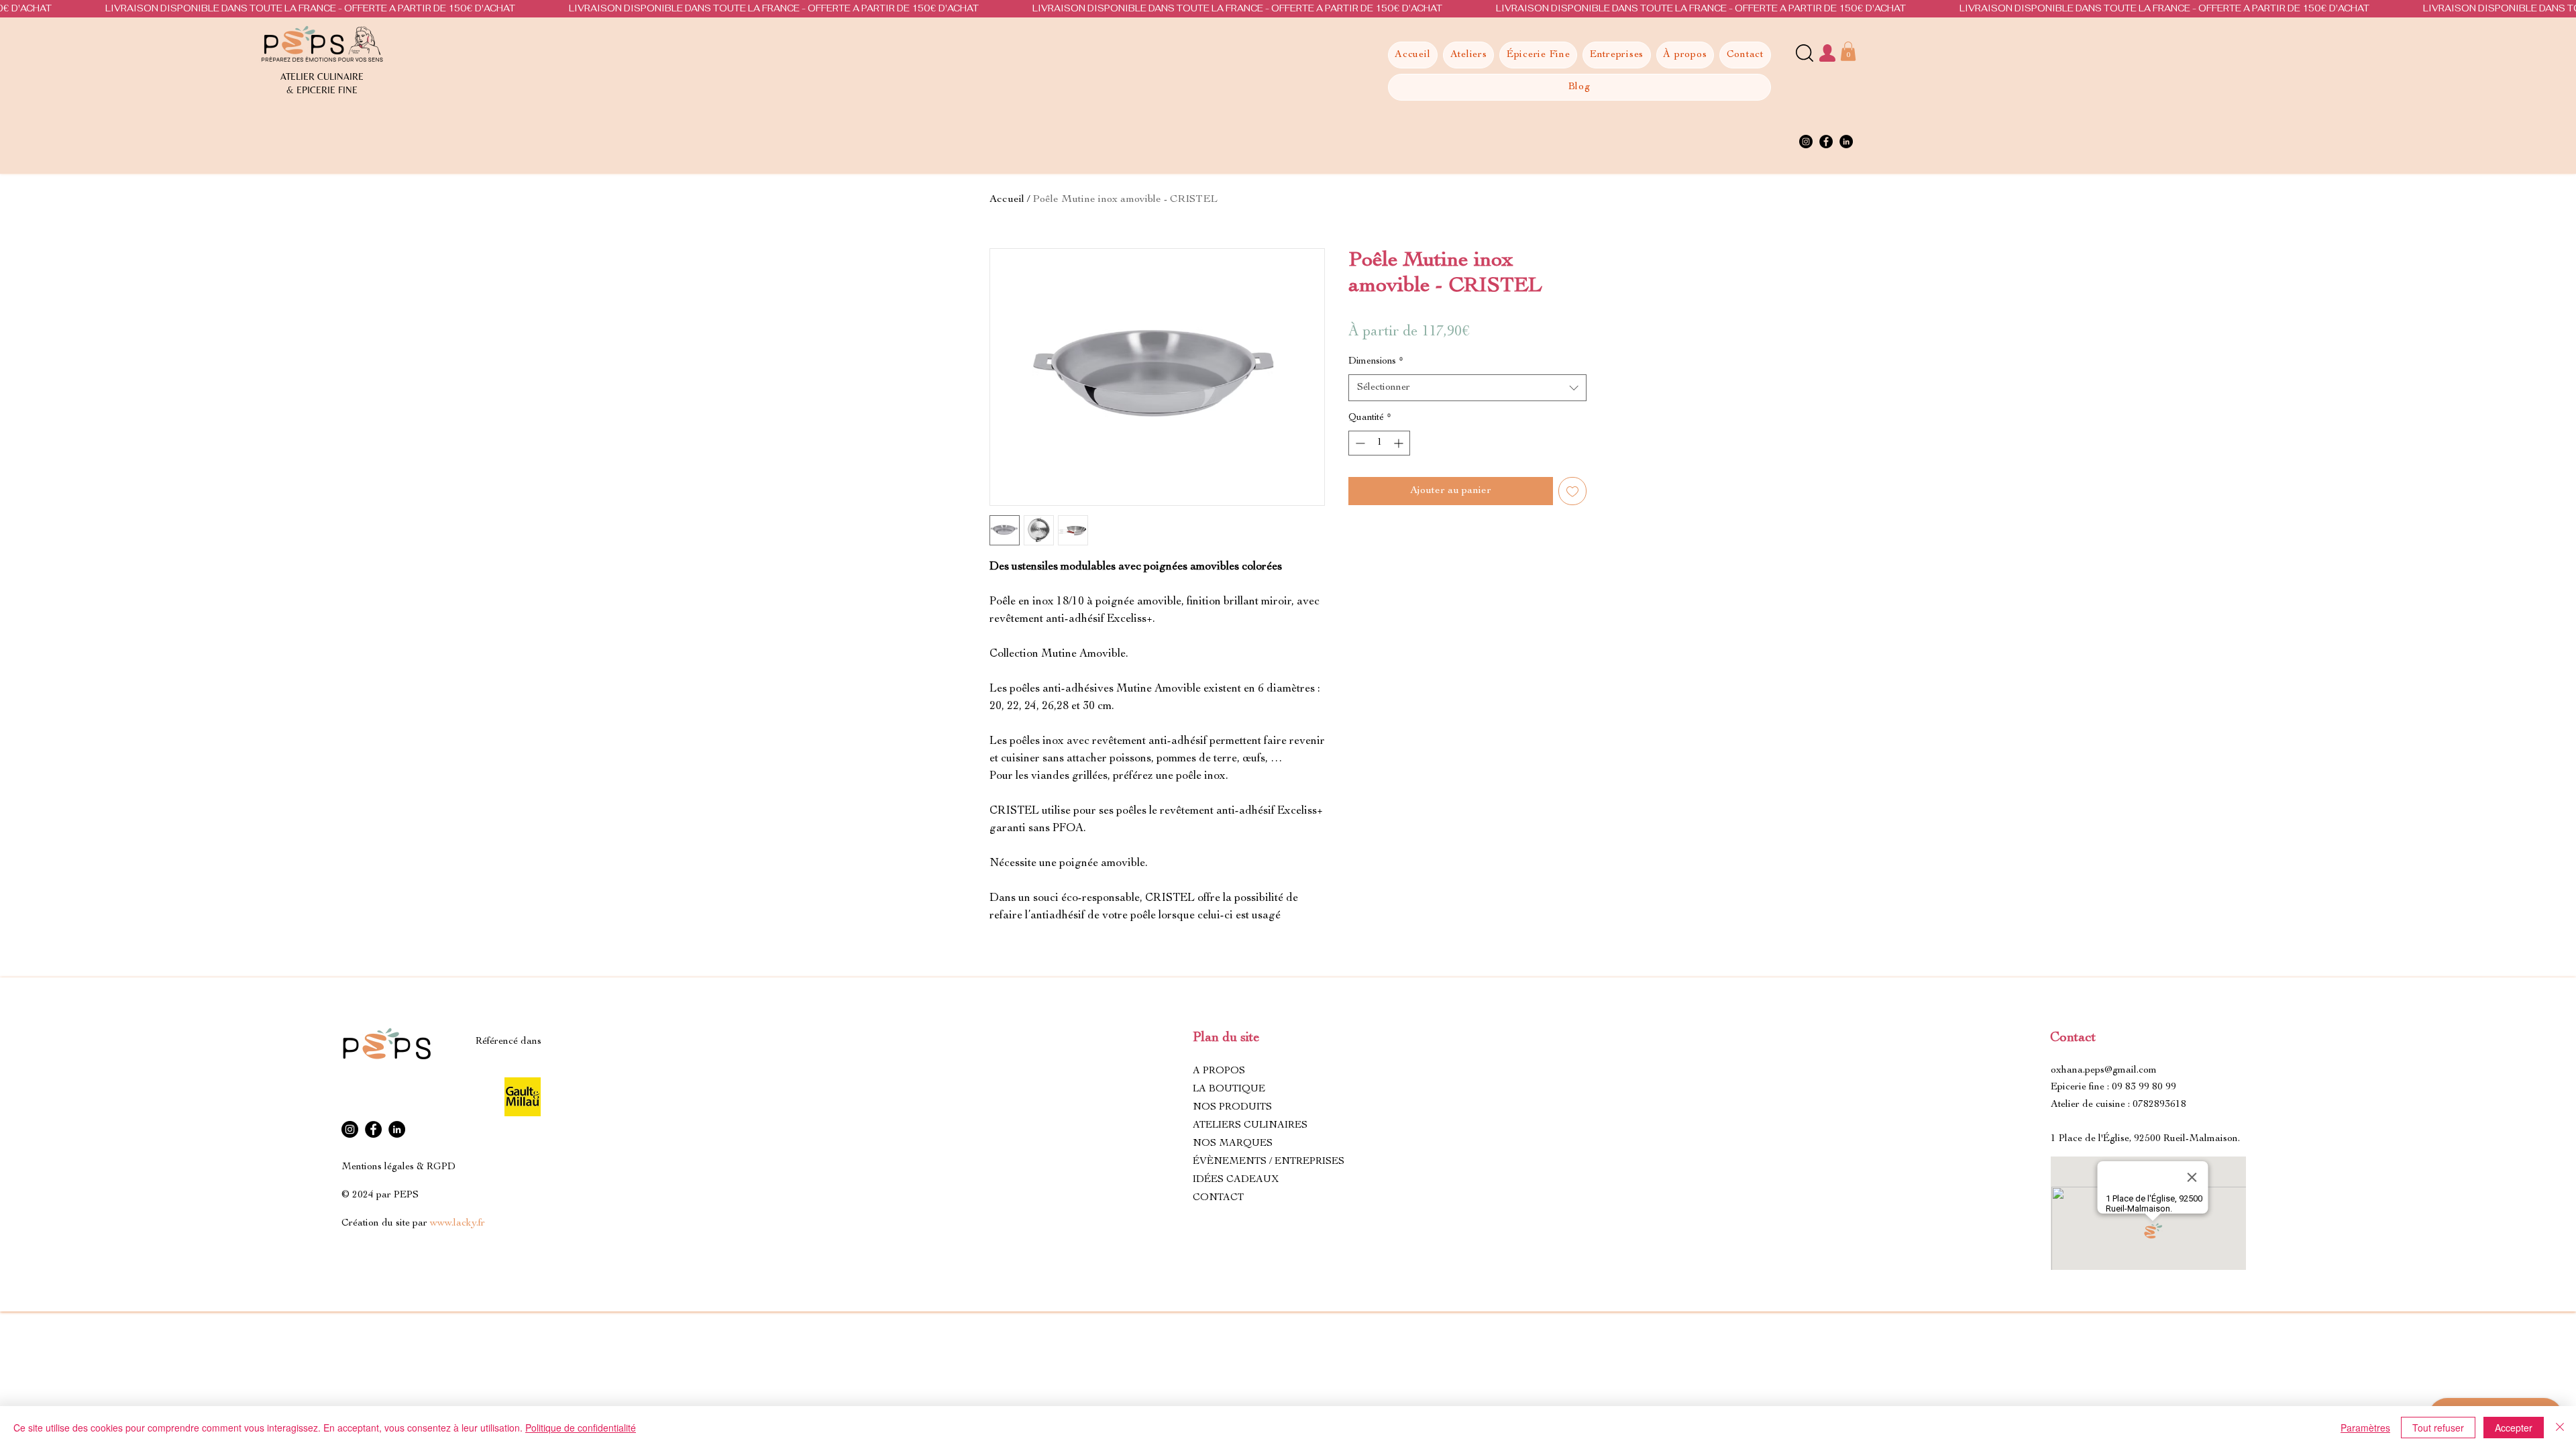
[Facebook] (1826, 142)
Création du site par (413, 1223)
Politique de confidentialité (581, 1428)
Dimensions (1376, 362)
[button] (1848, 51)
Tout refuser (2438, 1428)
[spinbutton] (1379, 443)
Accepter (2514, 1428)
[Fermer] (2560, 1428)
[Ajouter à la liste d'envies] (1572, 491)
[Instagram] (1806, 142)
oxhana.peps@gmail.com (2104, 1070)
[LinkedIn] (1846, 142)
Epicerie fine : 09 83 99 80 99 (2113, 1087)
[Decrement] (1359, 443)
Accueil (1007, 200)
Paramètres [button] (2365, 1428)
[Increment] (1400, 443)
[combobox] (1467, 388)
